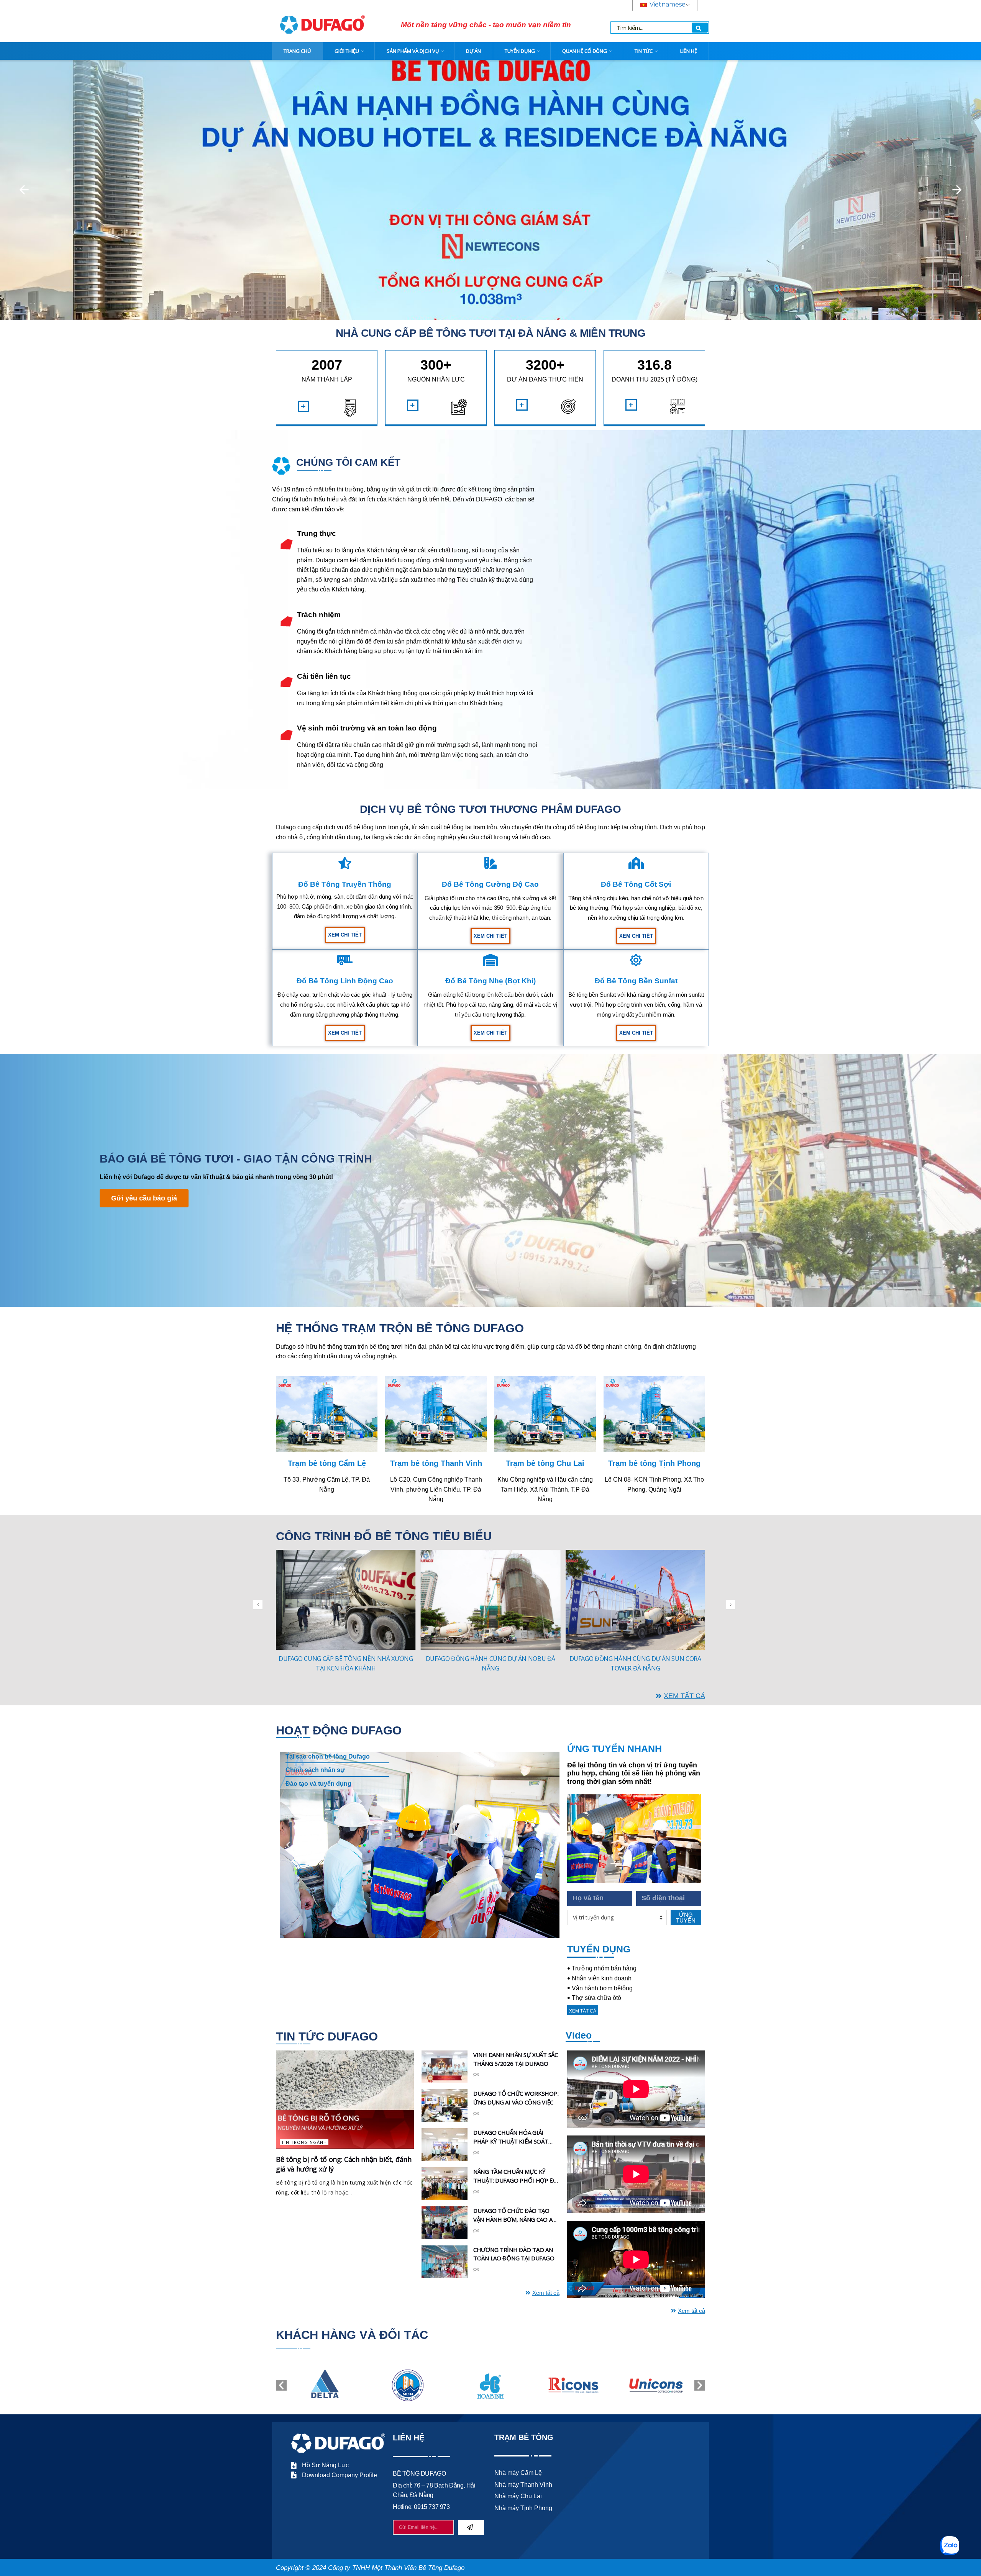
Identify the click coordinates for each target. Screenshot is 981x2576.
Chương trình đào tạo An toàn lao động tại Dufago (514, 2254)
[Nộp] (471, 2527)
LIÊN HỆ (689, 51)
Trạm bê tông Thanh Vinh (436, 1463)
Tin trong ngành (304, 2142)
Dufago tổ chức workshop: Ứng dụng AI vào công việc (516, 2098)
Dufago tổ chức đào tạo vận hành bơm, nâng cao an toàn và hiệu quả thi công (515, 2215)
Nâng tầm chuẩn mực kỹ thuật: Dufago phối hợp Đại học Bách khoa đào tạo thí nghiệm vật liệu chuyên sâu (516, 2176)
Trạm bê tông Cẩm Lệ (327, 1463)
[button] (24, 190)
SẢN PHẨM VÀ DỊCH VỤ (413, 51)
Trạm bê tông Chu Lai (545, 1463)
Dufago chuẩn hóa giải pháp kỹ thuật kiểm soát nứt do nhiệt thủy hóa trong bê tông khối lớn (511, 2137)
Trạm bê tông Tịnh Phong (654, 1463)
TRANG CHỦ (297, 51)
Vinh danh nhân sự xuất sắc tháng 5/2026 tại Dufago (516, 2059)
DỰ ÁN (473, 51)
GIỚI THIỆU (347, 51)
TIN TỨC (644, 51)
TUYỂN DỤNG (520, 51)
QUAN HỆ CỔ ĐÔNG (585, 51)
